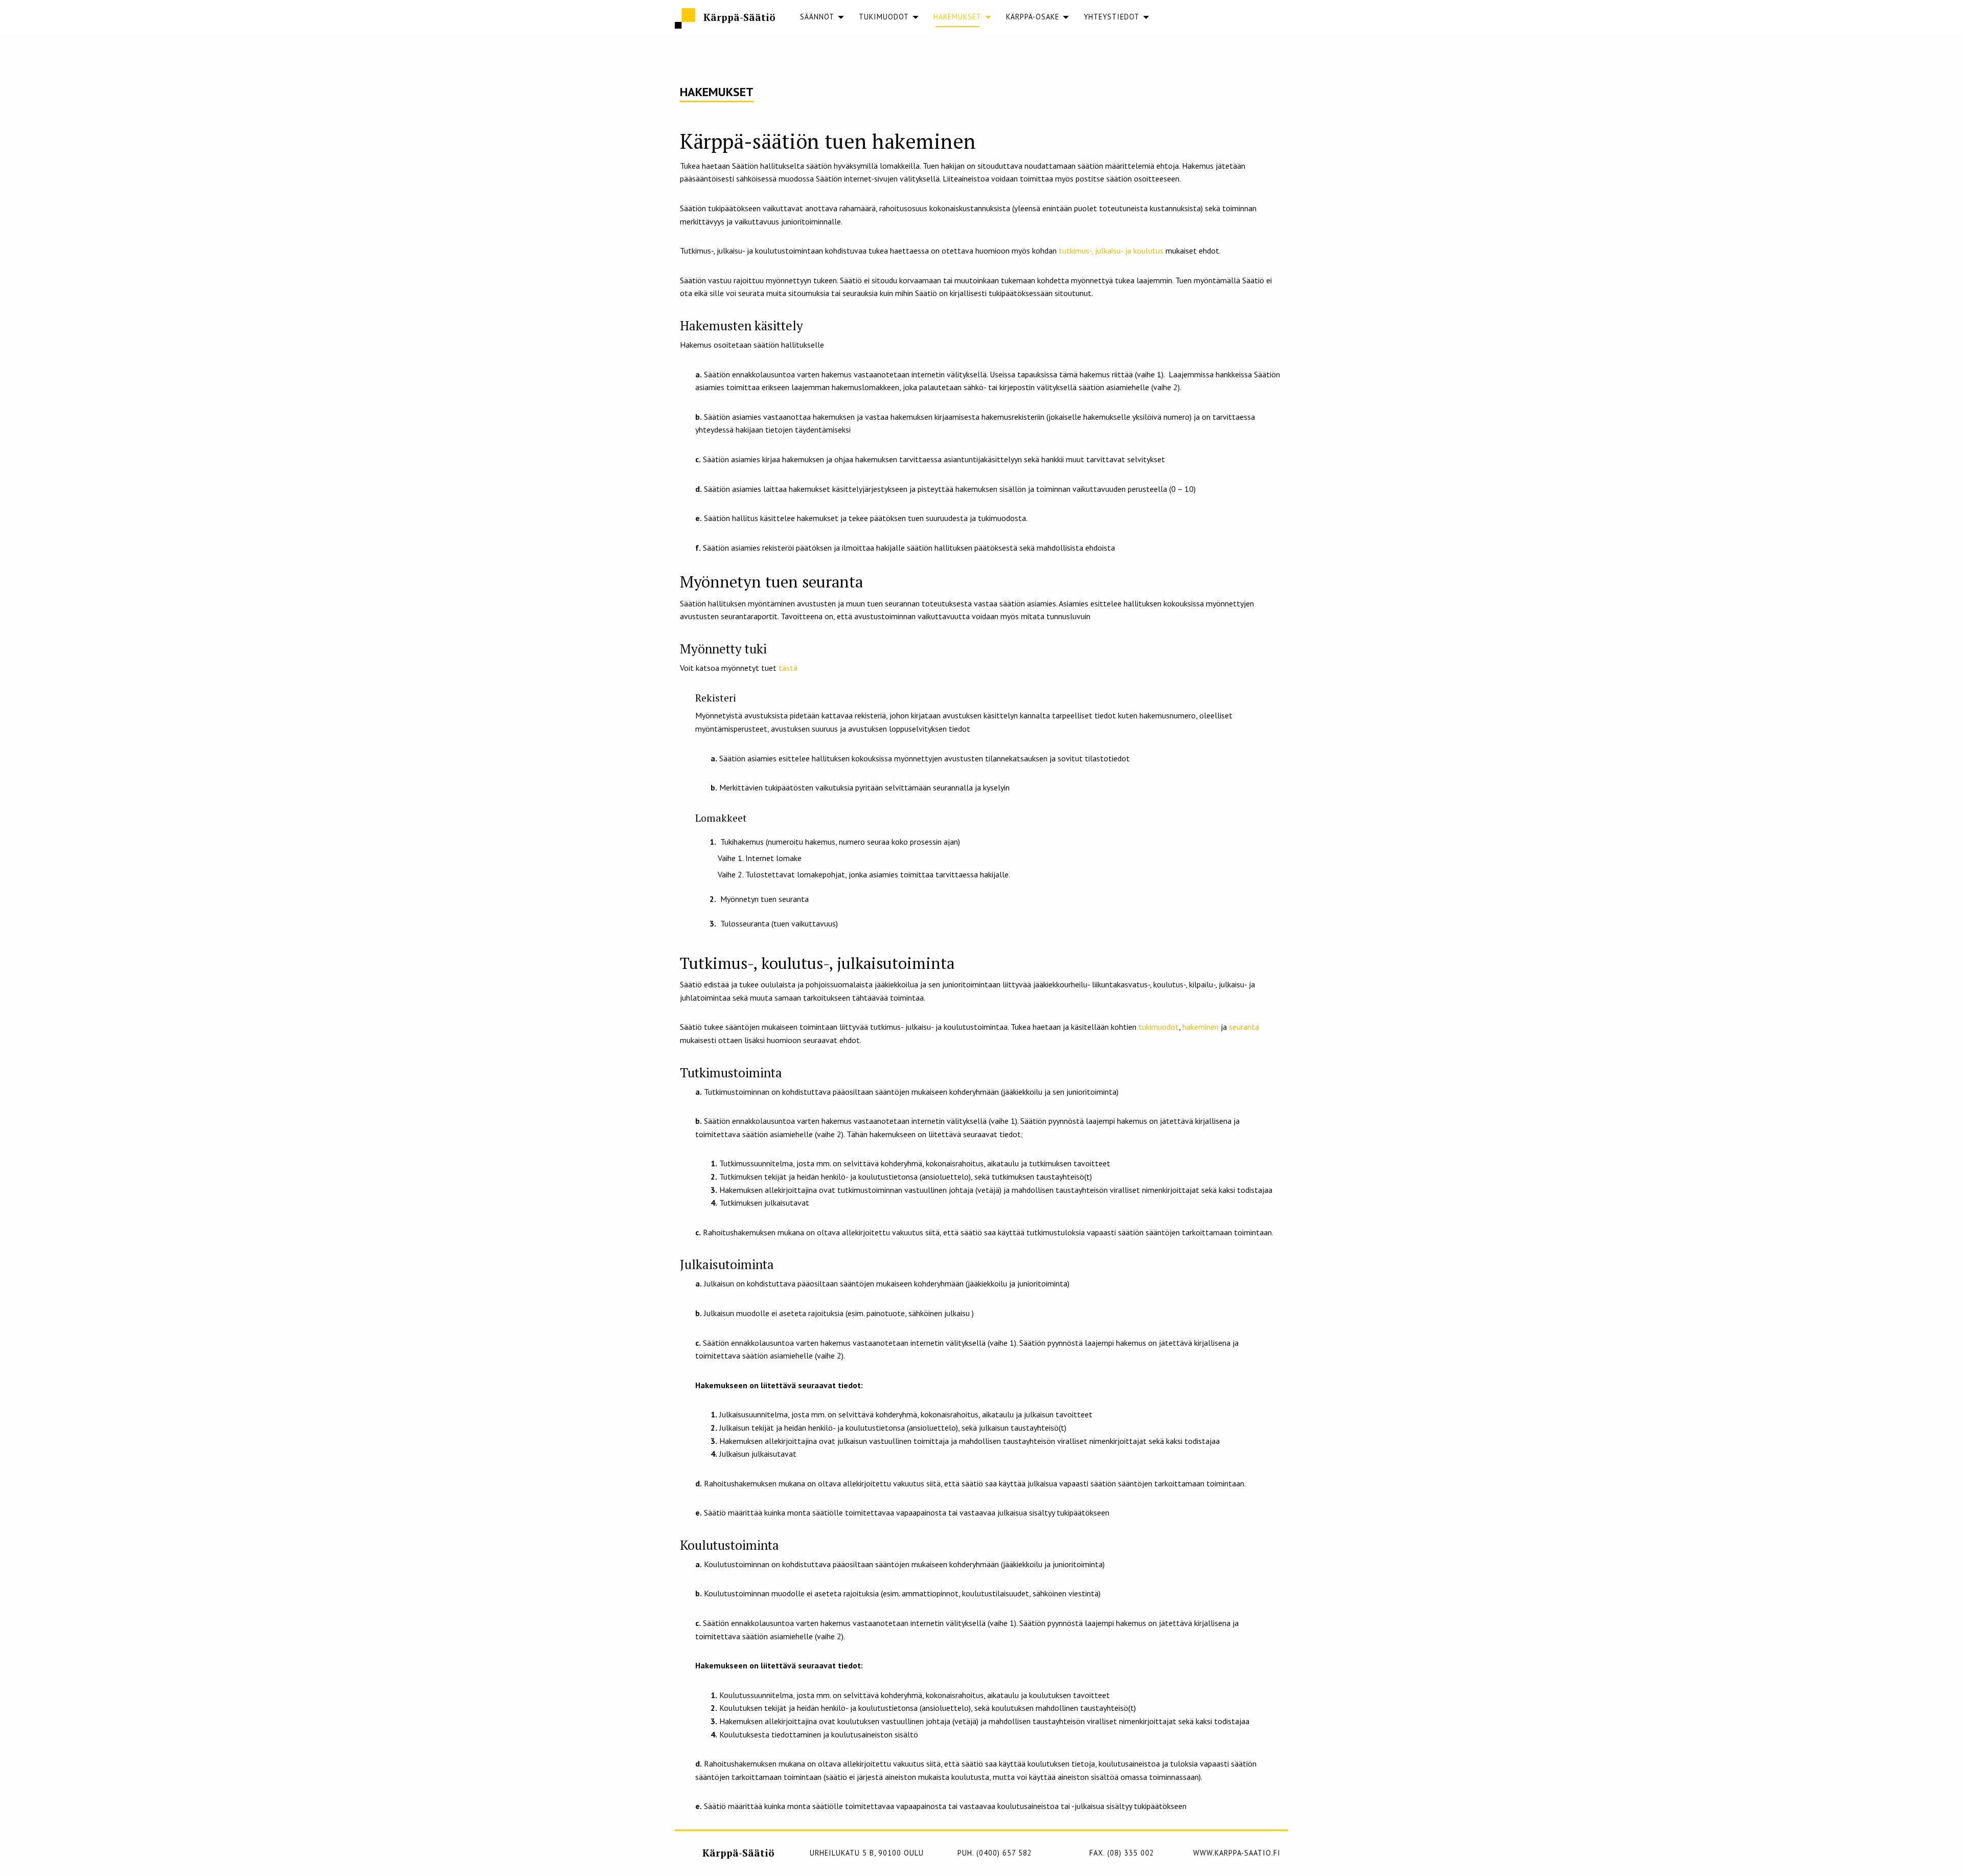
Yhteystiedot (1112, 17)
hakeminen (1201, 1027)
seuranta (1244, 1027)
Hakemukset (957, 17)
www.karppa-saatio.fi (1237, 1853)
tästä (788, 668)
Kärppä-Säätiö (739, 17)
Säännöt (817, 17)
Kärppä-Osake (1033, 17)
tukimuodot (1159, 1027)
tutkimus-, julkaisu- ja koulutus (1111, 251)
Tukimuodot (884, 17)
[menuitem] (817, 17)
